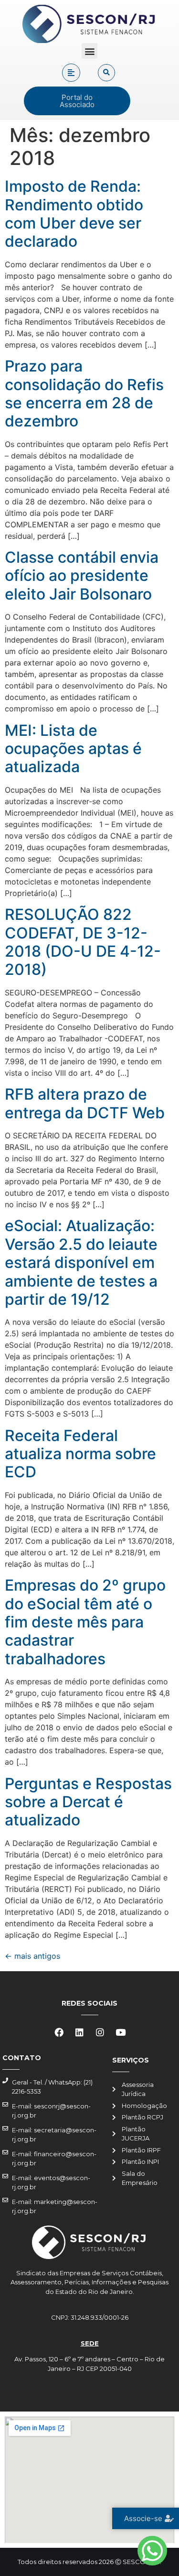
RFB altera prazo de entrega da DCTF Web (85, 1103)
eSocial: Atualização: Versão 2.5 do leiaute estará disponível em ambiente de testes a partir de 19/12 (81, 1262)
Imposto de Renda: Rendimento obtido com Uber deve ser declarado (74, 214)
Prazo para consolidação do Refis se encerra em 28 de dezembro (84, 393)
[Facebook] (59, 2032)
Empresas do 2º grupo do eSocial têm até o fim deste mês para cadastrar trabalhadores (85, 1622)
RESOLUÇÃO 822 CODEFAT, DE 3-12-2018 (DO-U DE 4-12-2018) (83, 942)
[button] (89, 51)
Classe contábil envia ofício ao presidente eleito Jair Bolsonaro (82, 576)
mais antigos (32, 1956)
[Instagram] (100, 2032)
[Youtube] (120, 2032)
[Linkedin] (79, 2032)
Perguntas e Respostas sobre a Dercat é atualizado (88, 1802)
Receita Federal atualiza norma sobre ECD (80, 1454)
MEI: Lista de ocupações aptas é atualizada (73, 749)
